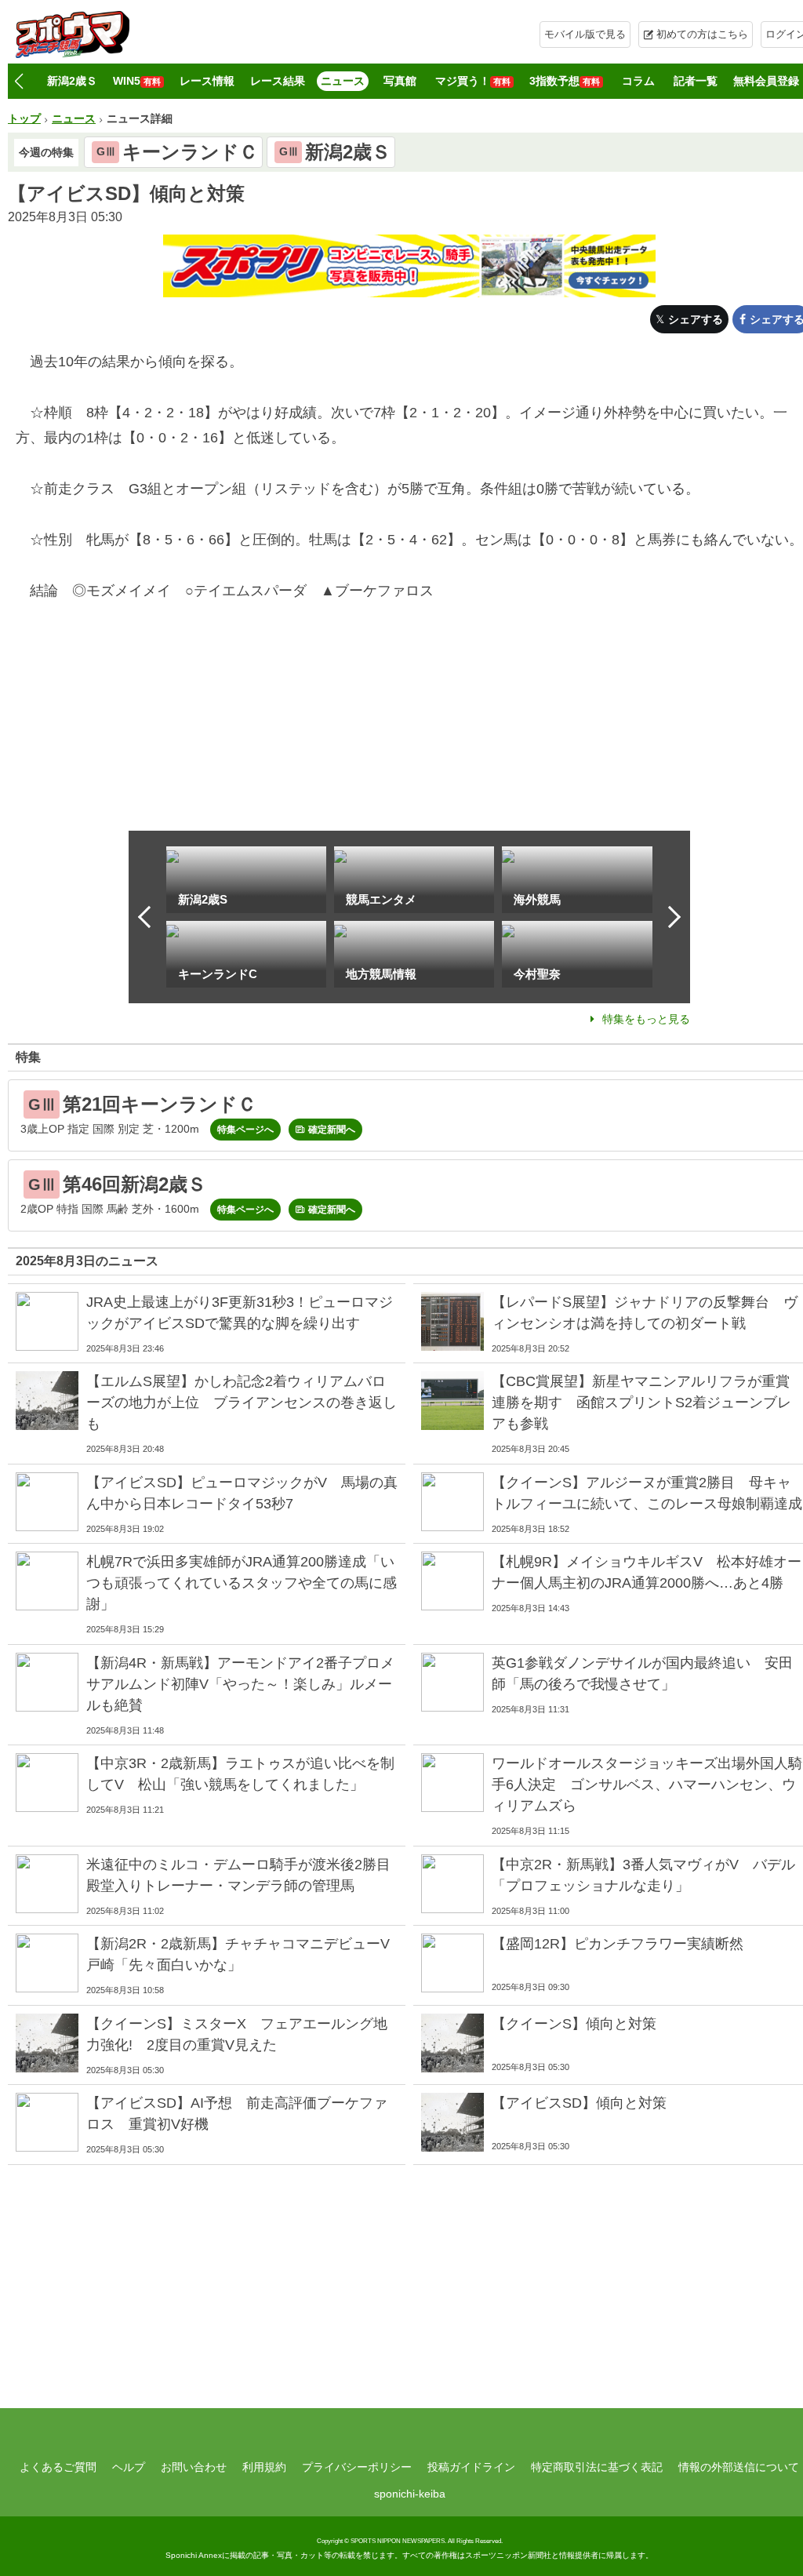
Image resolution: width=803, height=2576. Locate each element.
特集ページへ (245, 1130)
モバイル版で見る (585, 34)
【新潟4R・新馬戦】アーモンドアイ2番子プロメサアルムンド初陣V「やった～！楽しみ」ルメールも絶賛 (240, 1684)
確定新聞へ (332, 1130)
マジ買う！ (473, 81)
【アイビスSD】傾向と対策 (579, 2103)
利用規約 (264, 2467)
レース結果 (278, 81)
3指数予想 (565, 81)
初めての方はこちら (702, 34)
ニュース (343, 81)
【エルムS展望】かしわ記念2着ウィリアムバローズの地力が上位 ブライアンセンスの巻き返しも (242, 1403)
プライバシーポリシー (357, 2467)
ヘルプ (129, 2467)
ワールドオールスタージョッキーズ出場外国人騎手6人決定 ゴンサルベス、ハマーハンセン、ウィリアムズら (647, 1785)
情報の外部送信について (739, 2467)
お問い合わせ (194, 2467)
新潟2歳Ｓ (72, 81)
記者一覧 (696, 81)
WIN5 (137, 81)
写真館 (400, 81)
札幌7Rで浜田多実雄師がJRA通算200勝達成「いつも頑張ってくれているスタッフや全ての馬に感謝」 (242, 1583)
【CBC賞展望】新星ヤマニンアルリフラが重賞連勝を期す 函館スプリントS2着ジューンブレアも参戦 (641, 1403)
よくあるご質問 (58, 2467)
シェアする (696, 319)
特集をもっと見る (646, 1019)
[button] (18, 82)
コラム (638, 81)
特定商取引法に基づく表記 (597, 2467)
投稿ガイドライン (471, 2467)
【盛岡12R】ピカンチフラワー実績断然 (618, 1944)
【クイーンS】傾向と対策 (574, 2024)
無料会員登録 (766, 81)
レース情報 (207, 81)
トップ (24, 118)
